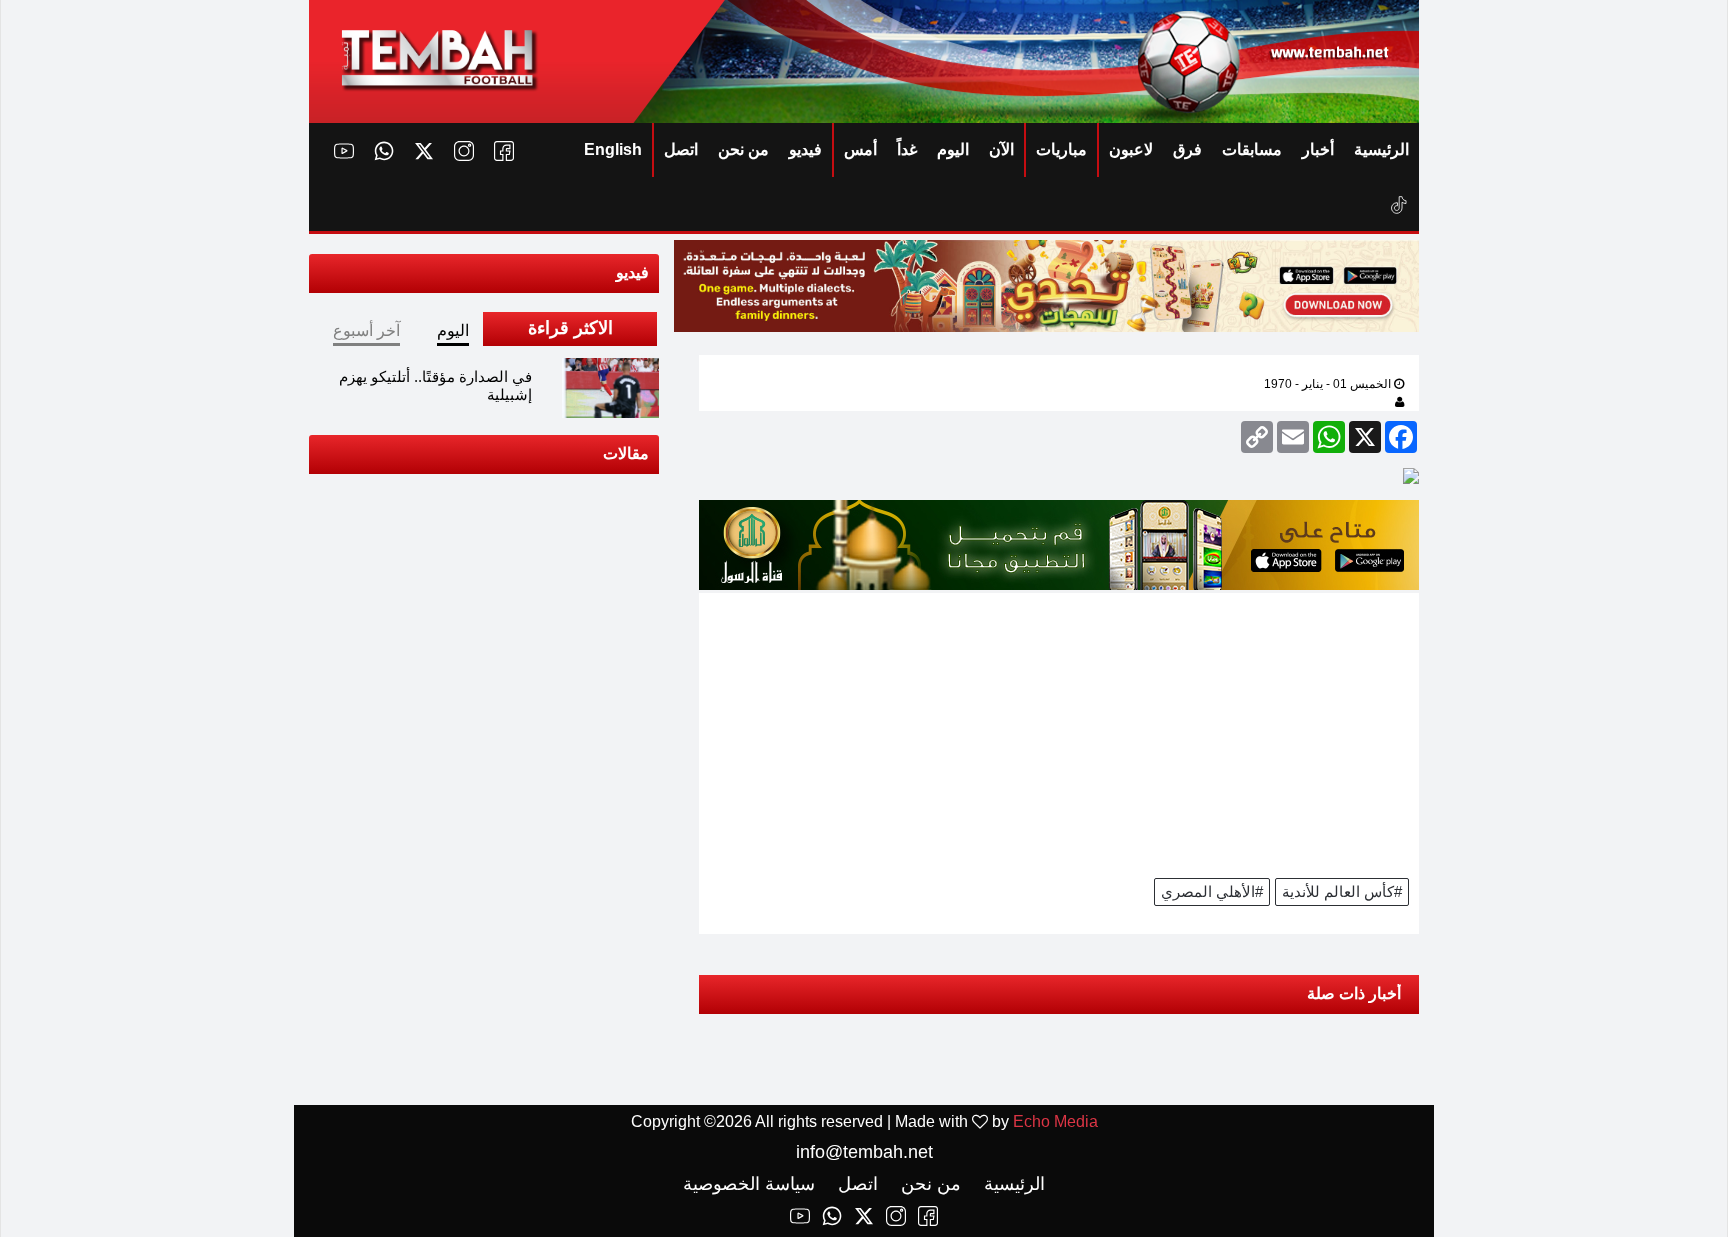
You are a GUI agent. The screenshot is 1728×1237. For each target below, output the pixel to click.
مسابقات (1252, 149)
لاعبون (1131, 149)
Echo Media (1055, 1121)
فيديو (805, 149)
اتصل (681, 149)
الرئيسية (1381, 149)
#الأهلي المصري (1212, 891)
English (613, 149)
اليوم (953, 149)
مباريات (1061, 149)
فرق (1187, 149)
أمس (860, 149)
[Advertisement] (1059, 733)
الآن (1001, 149)
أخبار (1318, 149)
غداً (907, 149)
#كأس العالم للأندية (1342, 891)
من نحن (743, 149)
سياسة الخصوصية (749, 1184)
